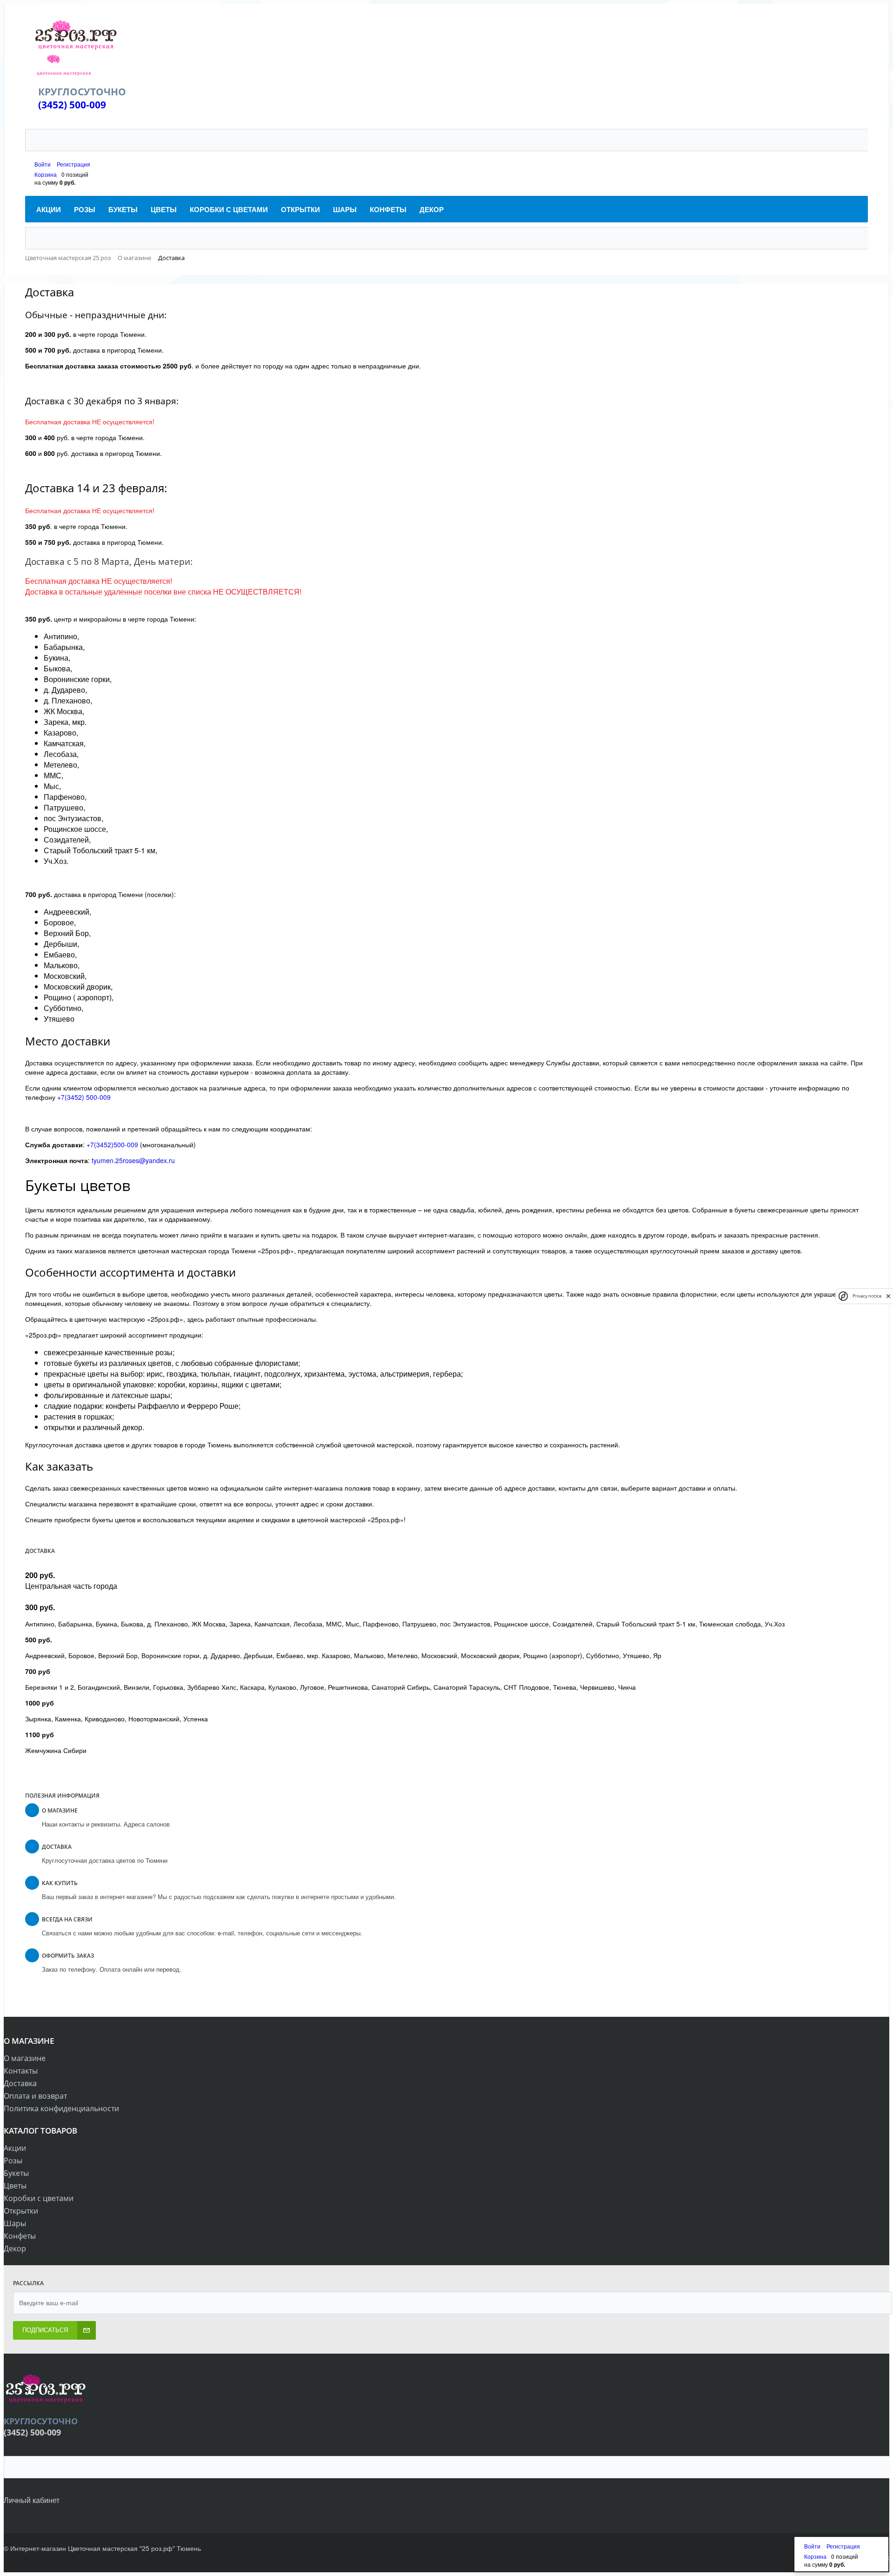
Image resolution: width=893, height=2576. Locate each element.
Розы (13, 2161)
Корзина (46, 174)
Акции (15, 2148)
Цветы (15, 2186)
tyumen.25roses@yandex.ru (133, 1160)
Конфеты (20, 2236)
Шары (15, 2223)
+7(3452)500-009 (112, 1144)
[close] (888, 1296)
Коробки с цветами (39, 2198)
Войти (43, 164)
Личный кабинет (32, 2500)
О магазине (25, 2058)
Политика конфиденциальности (61, 2108)
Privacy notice (867, 1296)
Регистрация (73, 164)
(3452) (54, 105)
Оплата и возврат (35, 2096)
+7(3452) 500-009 (84, 1097)
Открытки (21, 2211)
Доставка (20, 2083)
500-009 (88, 105)
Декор (15, 2248)
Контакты (21, 2071)
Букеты (16, 2173)
